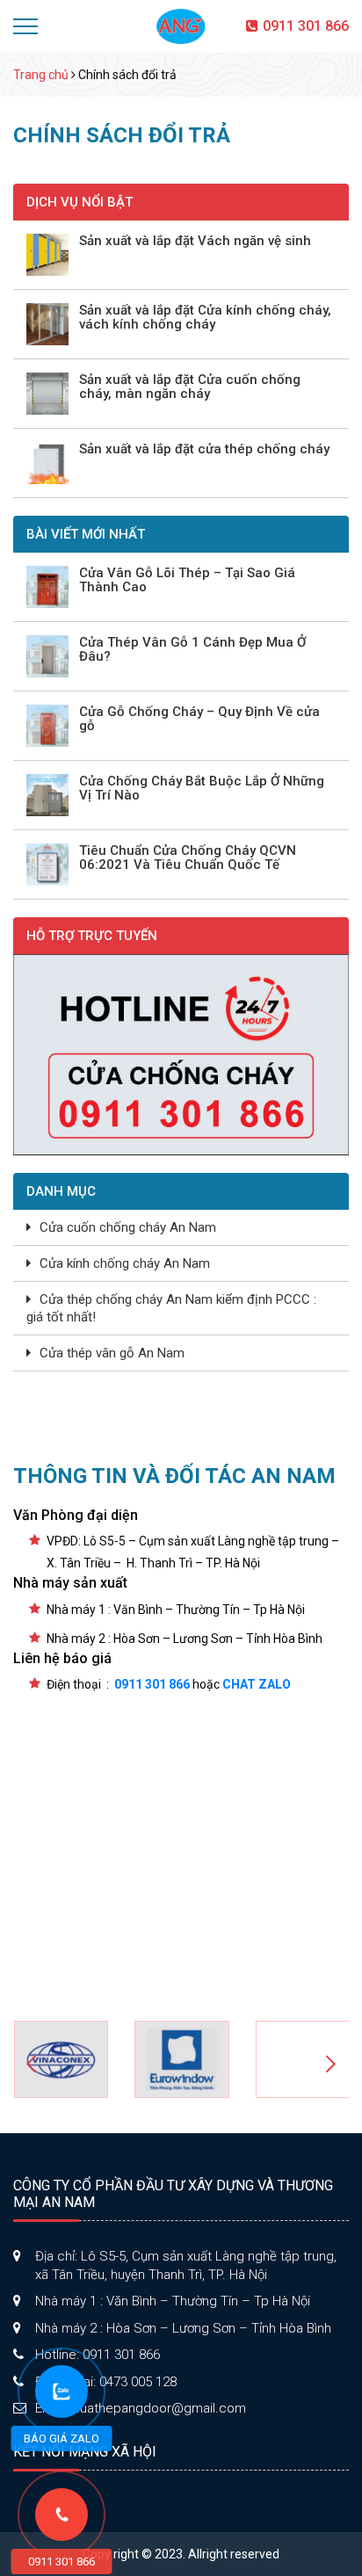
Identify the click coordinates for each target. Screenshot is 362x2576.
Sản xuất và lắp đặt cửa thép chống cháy (204, 449)
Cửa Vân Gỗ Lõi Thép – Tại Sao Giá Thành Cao (187, 580)
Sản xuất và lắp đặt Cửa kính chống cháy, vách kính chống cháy (205, 318)
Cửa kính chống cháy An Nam (125, 1263)
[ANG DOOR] (181, 25)
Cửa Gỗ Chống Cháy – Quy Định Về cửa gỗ (199, 719)
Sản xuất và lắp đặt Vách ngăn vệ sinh (195, 241)
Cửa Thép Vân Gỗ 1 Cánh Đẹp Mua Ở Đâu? (192, 650)
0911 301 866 (306, 26)
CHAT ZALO (257, 1684)
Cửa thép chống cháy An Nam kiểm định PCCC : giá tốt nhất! (171, 1308)
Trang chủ (41, 75)
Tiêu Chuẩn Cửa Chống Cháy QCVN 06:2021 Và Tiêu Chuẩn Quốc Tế (188, 858)
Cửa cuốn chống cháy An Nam (128, 1227)
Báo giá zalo (62, 2439)
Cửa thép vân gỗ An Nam (112, 1353)
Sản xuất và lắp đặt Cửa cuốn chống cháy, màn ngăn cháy (190, 387)
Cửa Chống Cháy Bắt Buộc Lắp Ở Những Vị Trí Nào (202, 789)
